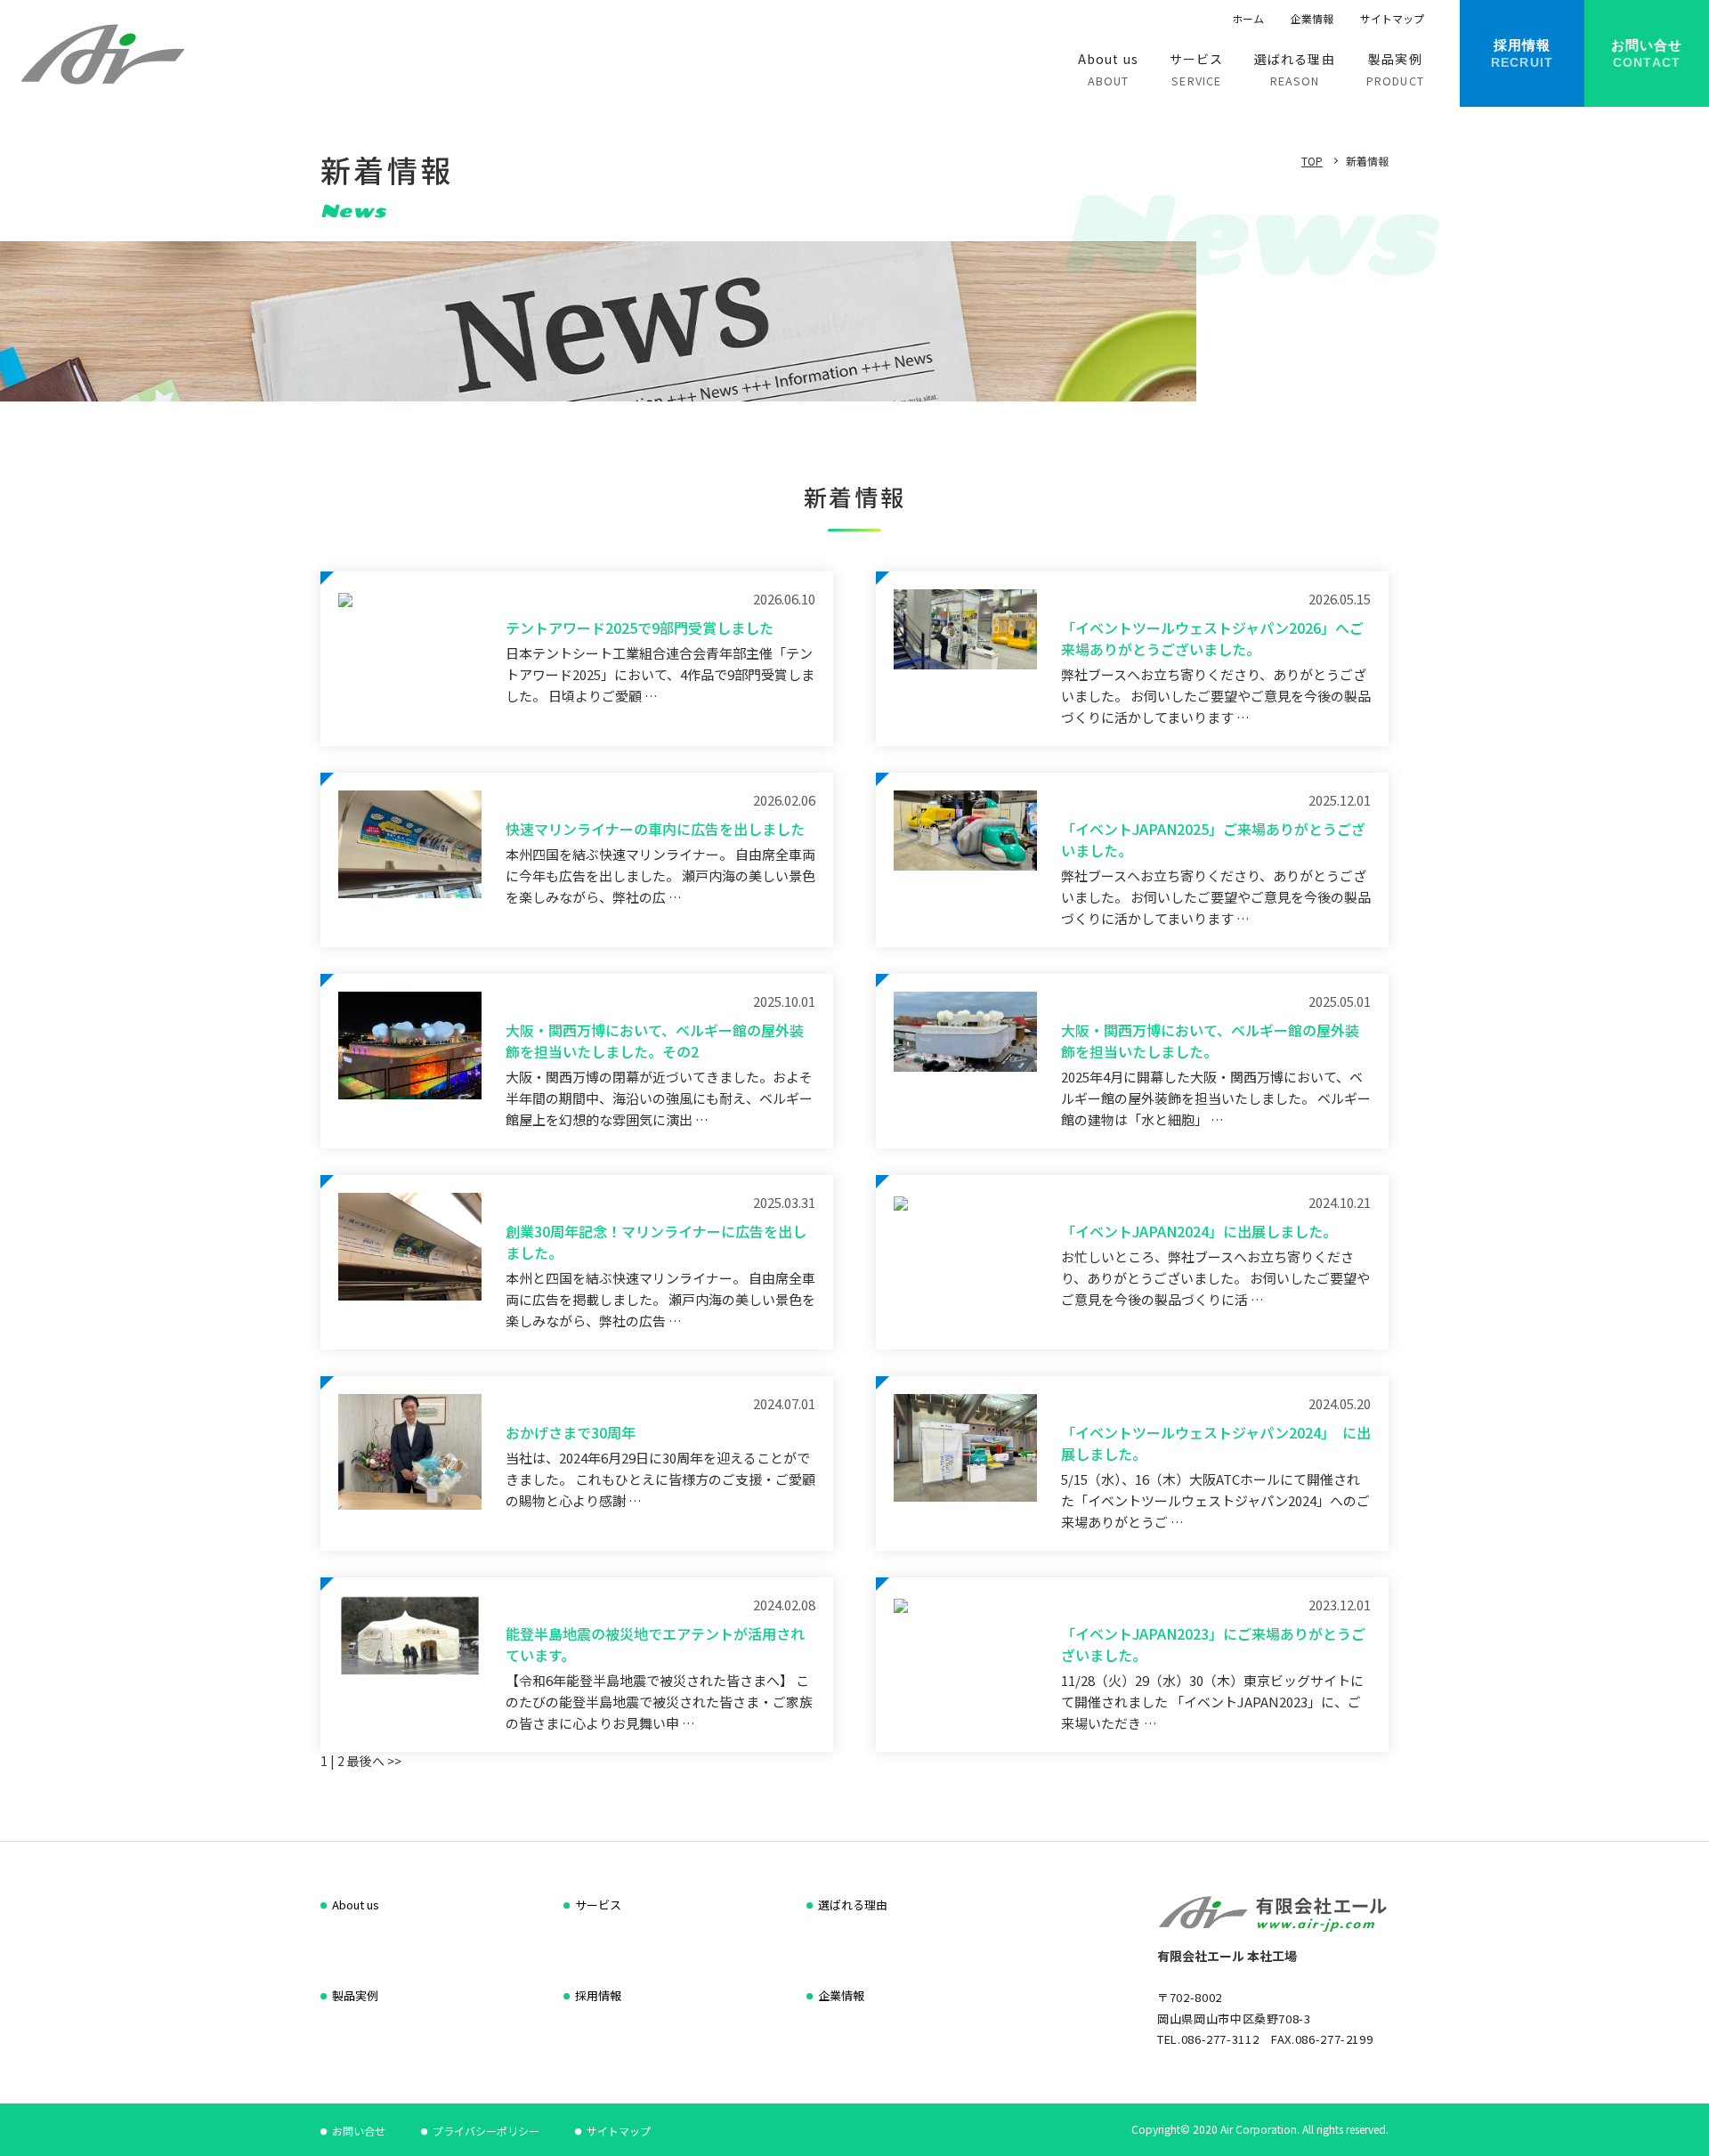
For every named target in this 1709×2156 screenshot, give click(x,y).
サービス (598, 1905)
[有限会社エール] (102, 53)
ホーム (1248, 18)
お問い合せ (359, 2131)
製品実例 (355, 1995)
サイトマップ (1392, 18)
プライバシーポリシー (486, 2131)
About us (356, 1905)
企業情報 (1312, 18)
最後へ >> (373, 1761)
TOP (1312, 161)
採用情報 (598, 1995)
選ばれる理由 (853, 1905)
